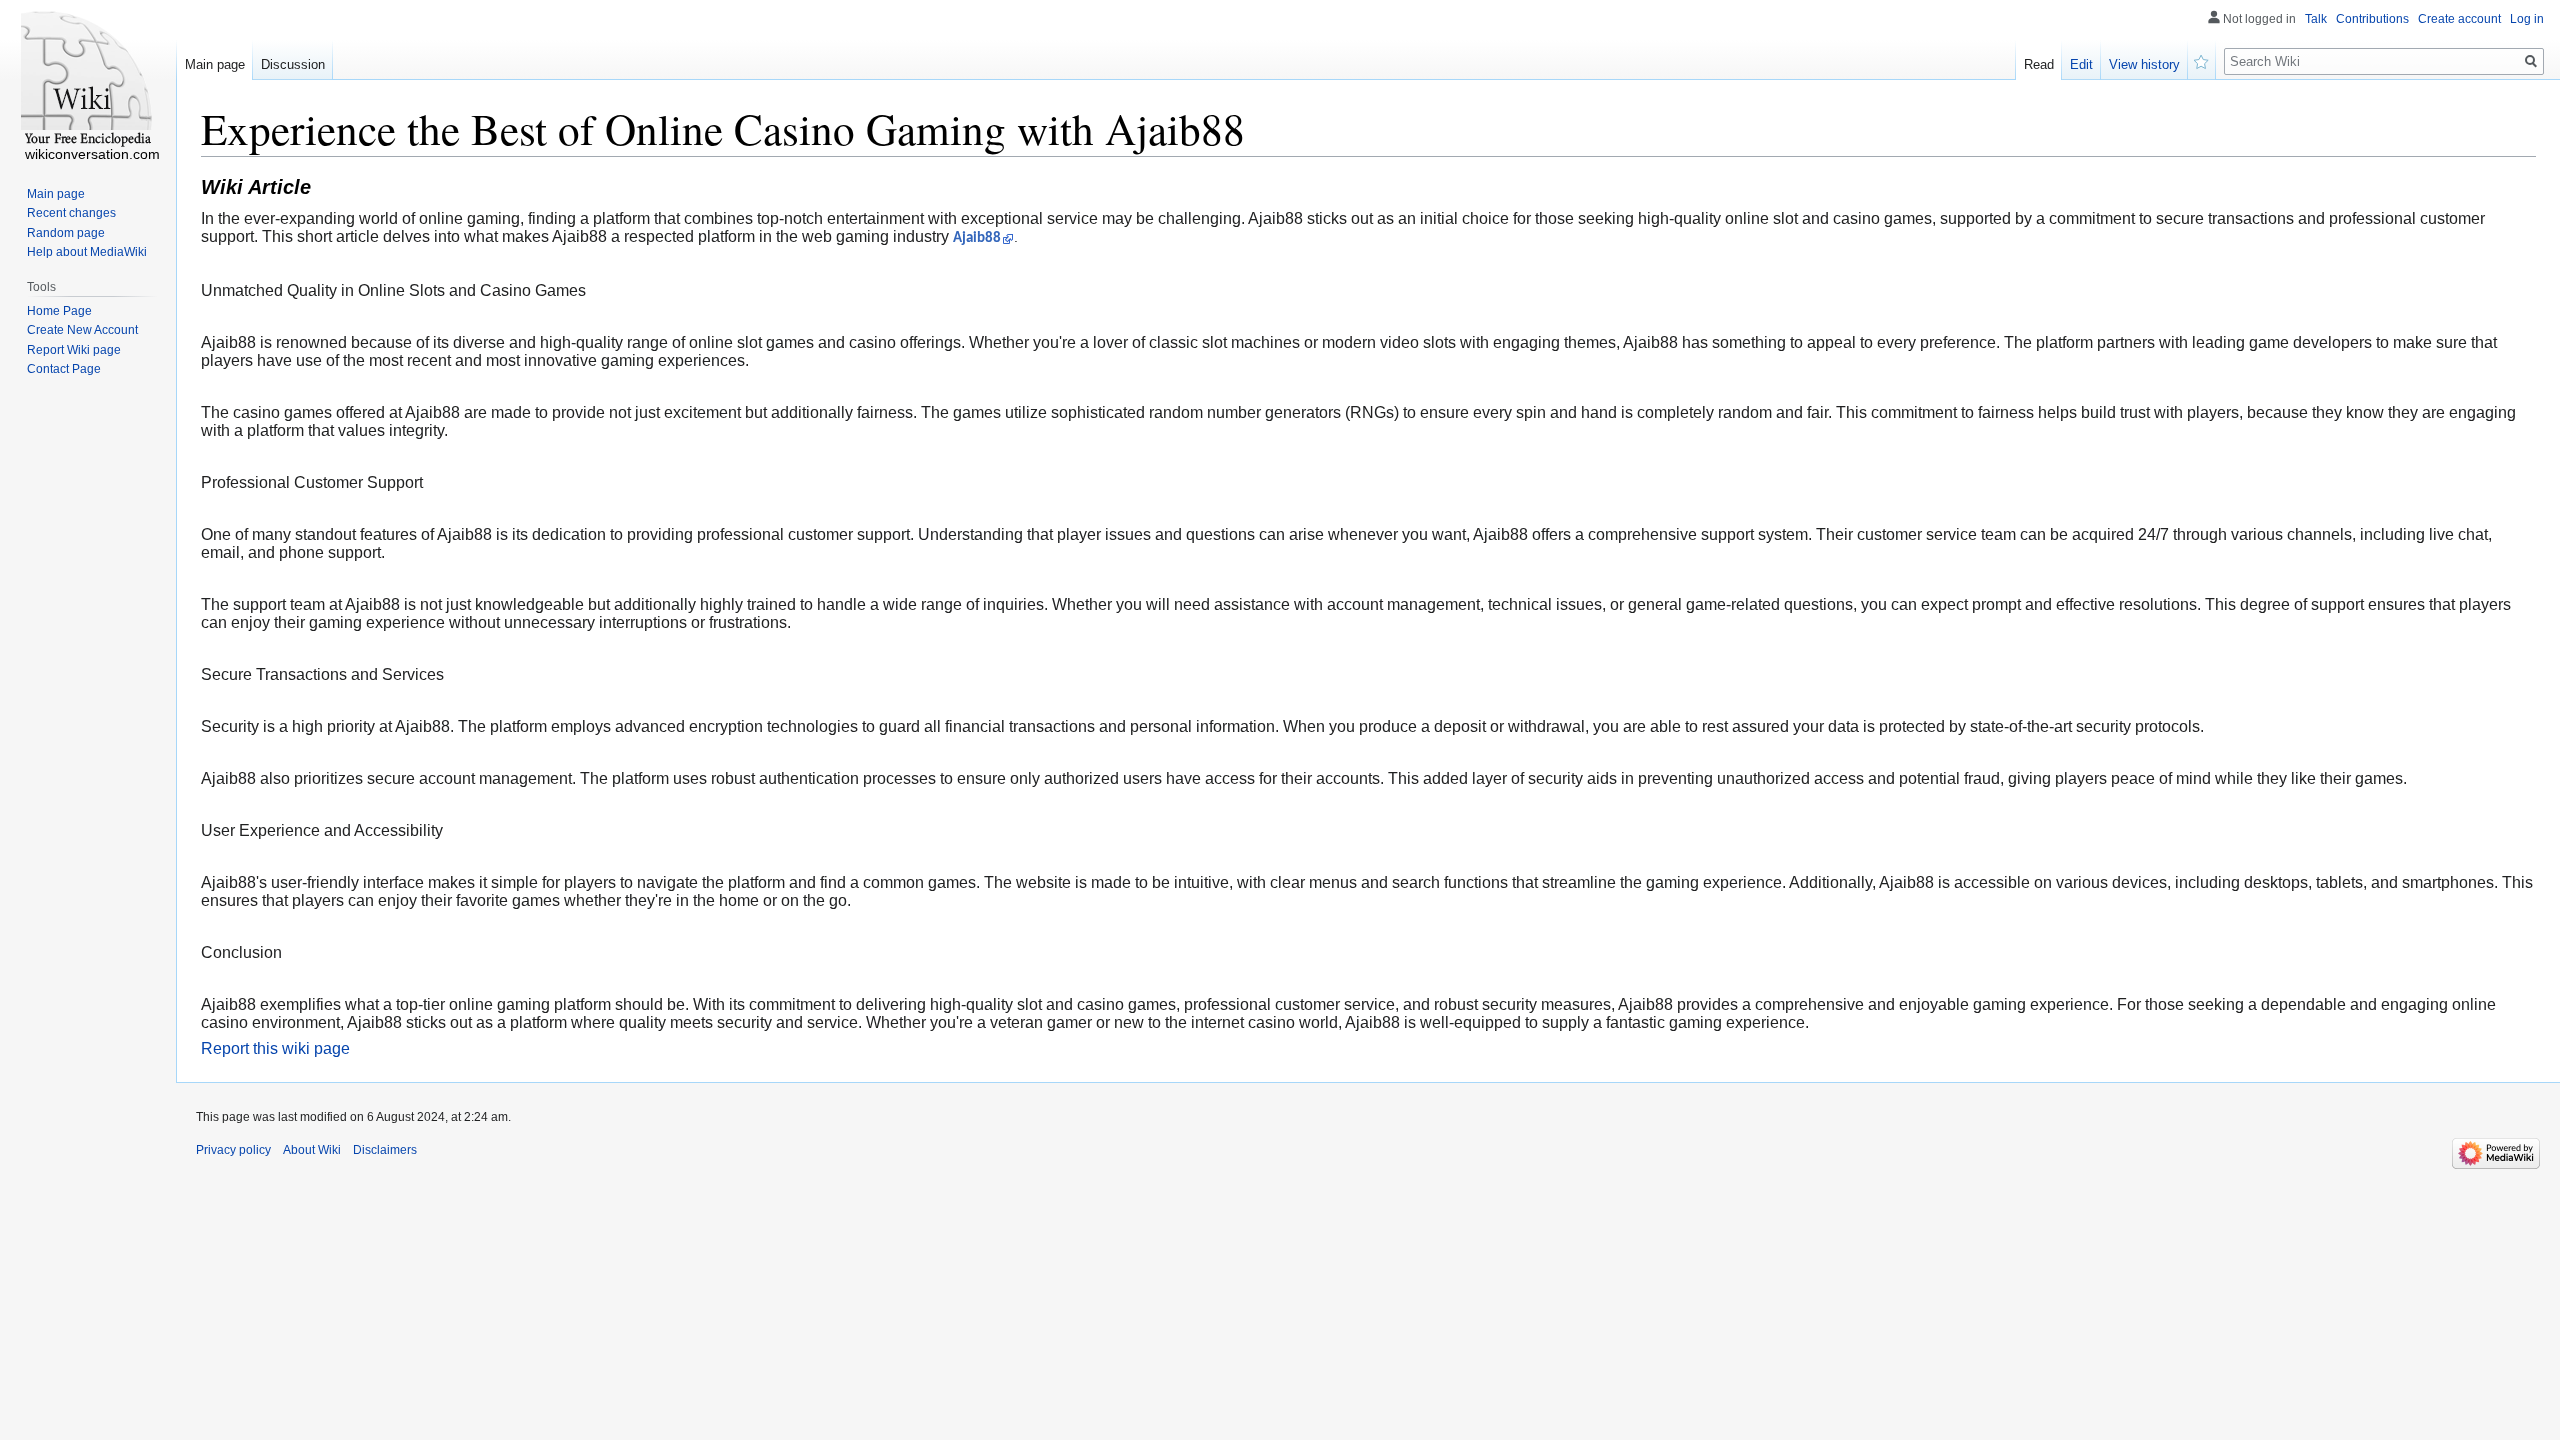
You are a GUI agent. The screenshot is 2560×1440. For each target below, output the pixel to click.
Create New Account (82, 330)
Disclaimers (385, 1150)
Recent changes (71, 213)
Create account (2459, 19)
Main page (215, 64)
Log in (2527, 19)
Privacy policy (233, 1150)
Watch (2202, 60)
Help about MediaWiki (87, 252)
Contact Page (64, 369)
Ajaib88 (977, 238)
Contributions (2372, 19)
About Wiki (312, 1150)
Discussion (293, 64)
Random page (66, 233)
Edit (2081, 64)
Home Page (59, 311)
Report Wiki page (74, 350)
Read (2039, 64)
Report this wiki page (275, 1048)
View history (2144, 64)
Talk (2316, 19)
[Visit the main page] (88, 80)
